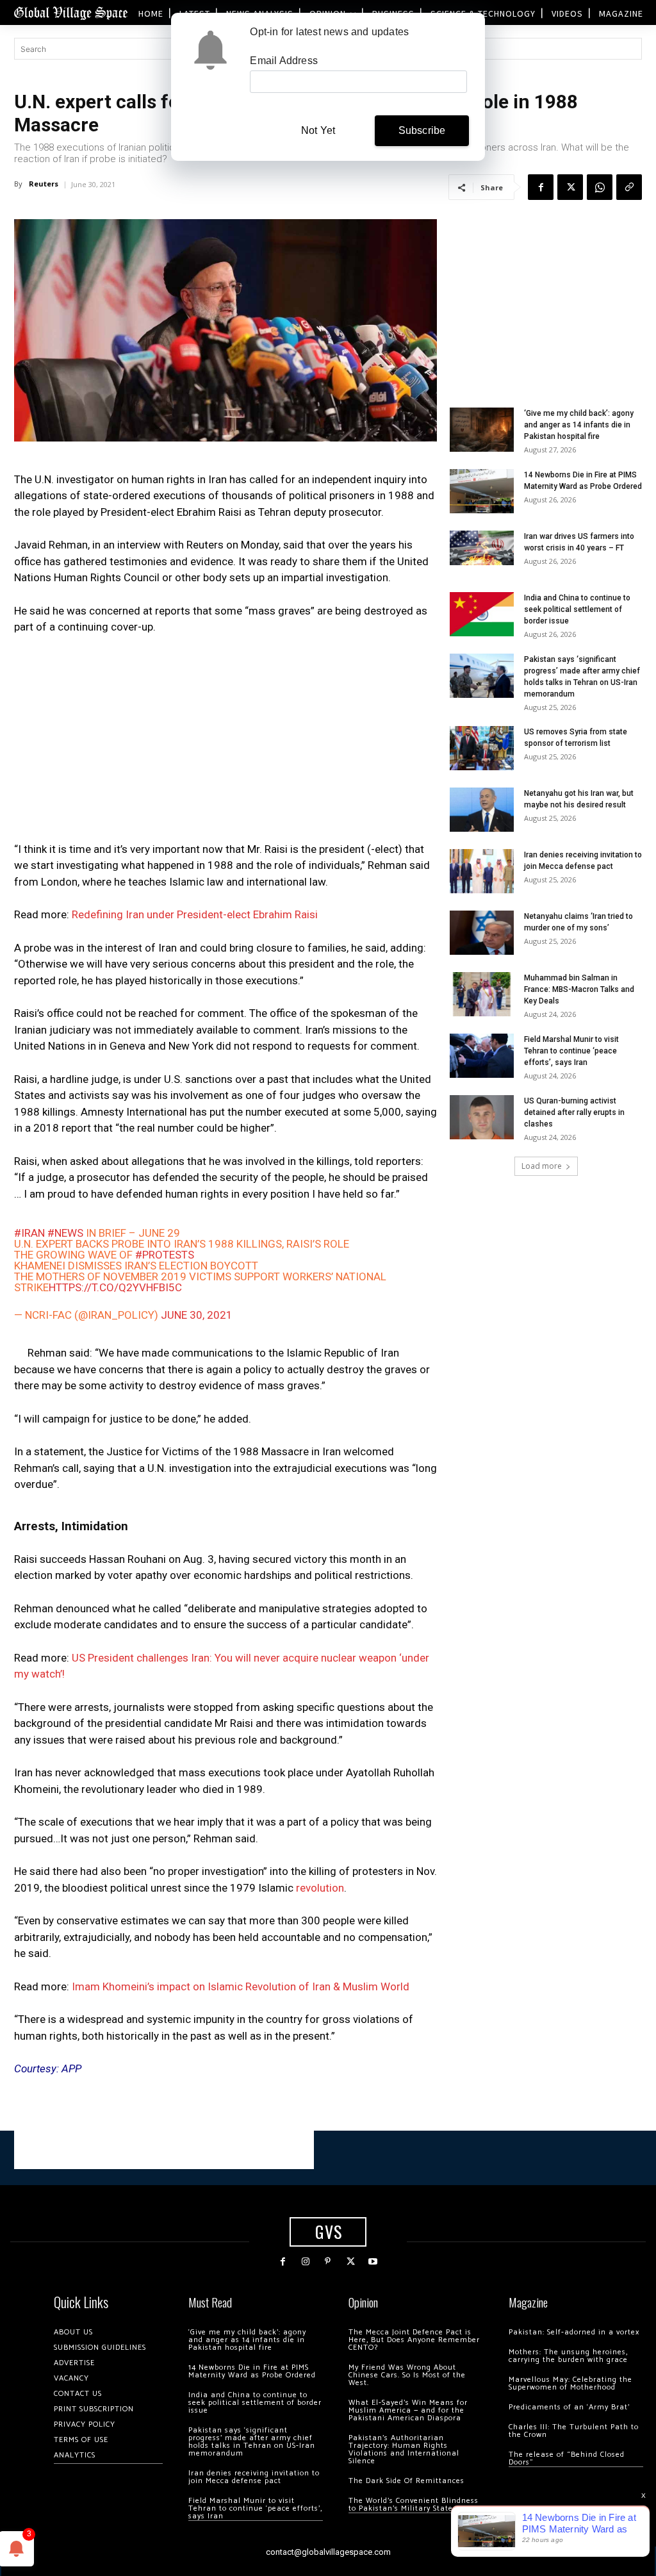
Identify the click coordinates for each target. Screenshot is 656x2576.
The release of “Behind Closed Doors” (567, 2458)
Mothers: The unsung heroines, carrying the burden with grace (568, 2356)
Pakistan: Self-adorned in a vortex (574, 2332)
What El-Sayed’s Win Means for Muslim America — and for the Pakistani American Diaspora (408, 2410)
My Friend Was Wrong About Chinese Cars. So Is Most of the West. (407, 2375)
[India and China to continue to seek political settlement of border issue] (482, 614)
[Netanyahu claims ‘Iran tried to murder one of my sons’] (482, 933)
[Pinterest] (328, 2262)
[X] (570, 187)
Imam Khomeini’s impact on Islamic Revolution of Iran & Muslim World (241, 1986)
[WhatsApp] (600, 187)
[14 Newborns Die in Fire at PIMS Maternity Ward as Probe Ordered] (482, 491)
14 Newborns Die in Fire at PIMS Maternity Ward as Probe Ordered (252, 2371)
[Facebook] (541, 187)
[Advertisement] (225, 742)
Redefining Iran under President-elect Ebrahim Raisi (195, 914)
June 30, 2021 (197, 1315)
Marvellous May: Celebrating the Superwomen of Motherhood (570, 2383)
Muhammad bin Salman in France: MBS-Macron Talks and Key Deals (579, 989)
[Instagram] (305, 2262)
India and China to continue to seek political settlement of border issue (577, 609)
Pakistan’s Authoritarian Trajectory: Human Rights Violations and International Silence (404, 2449)
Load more (542, 1166)
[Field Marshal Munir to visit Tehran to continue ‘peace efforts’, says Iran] (482, 1056)
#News (65, 1233)
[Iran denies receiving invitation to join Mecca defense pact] (482, 871)
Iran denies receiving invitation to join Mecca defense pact (254, 2477)
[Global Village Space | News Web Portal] (70, 12)
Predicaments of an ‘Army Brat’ (569, 2407)
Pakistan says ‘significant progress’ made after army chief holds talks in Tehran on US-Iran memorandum (252, 2442)
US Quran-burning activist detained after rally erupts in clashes (574, 1112)
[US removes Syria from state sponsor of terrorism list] (482, 748)
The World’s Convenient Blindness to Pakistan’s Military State (414, 2505)
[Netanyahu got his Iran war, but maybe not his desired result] (482, 810)
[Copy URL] (629, 187)
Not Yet (318, 130)
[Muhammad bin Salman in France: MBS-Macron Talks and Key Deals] (482, 994)
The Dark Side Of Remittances (406, 2481)
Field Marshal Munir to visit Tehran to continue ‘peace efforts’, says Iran (571, 1051)
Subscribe (422, 130)
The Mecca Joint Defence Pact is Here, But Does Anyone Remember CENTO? (414, 2340)
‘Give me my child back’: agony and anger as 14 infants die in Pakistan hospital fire (579, 425)
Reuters (44, 184)
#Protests (165, 1255)
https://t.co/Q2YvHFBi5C (115, 1287)
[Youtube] (373, 2262)
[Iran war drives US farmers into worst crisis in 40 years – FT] (482, 548)
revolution (320, 1888)
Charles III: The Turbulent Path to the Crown (574, 2431)
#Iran (29, 1233)
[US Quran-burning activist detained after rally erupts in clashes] (482, 1117)
